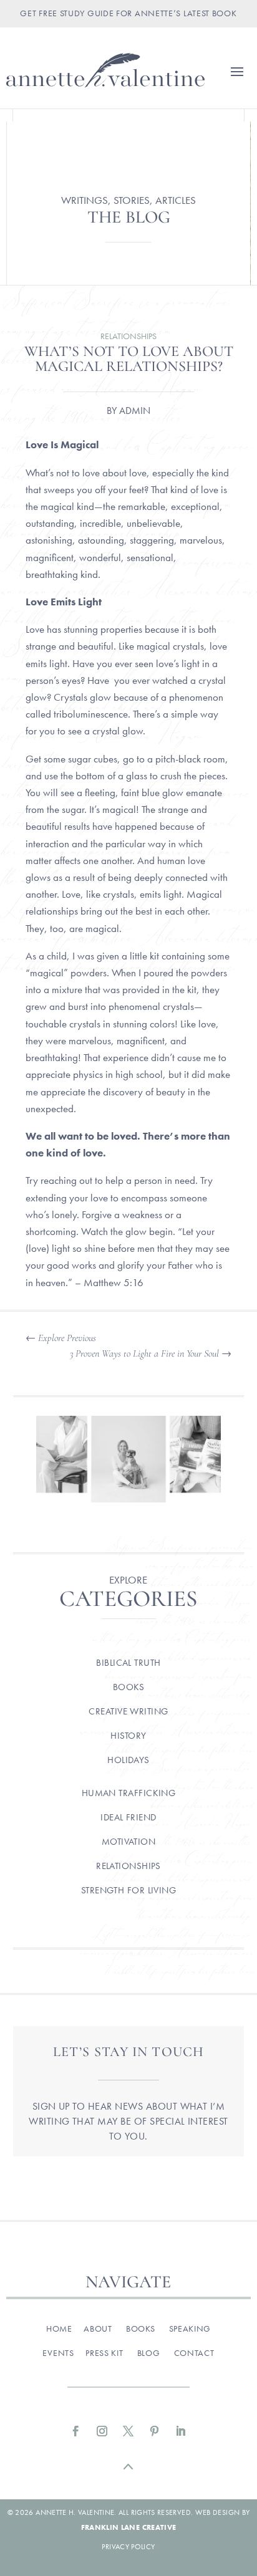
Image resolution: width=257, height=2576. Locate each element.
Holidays (128, 1760)
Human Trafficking (129, 1793)
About (98, 2328)
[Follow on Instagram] (102, 2431)
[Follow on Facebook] (76, 2431)
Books (128, 1687)
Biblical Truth (128, 1663)
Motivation (129, 1842)
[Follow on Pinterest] (155, 2431)
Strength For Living (129, 1890)
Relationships (128, 336)
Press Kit (104, 2353)
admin (135, 411)
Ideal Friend (128, 1817)
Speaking (190, 2328)
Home (59, 2328)
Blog (149, 2353)
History (128, 1736)
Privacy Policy (128, 2547)
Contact (194, 2353)
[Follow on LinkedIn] (181, 2431)
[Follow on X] (128, 2431)
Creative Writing (128, 1711)
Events (58, 2353)
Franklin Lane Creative (129, 2527)
